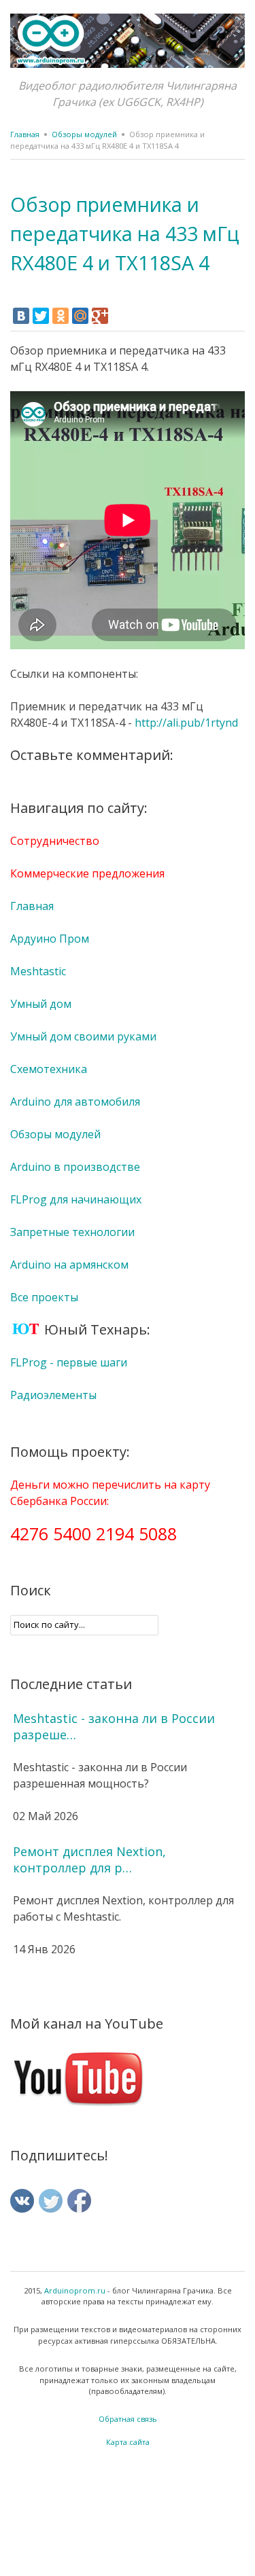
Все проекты (44, 1297)
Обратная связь (128, 2419)
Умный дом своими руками (83, 1036)
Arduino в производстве (75, 1167)
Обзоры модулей (84, 134)
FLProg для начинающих (76, 1199)
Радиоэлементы (53, 1395)
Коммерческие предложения (87, 873)
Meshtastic (38, 971)
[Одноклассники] (61, 316)
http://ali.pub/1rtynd (186, 723)
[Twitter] (41, 316)
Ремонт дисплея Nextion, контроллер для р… (89, 1860)
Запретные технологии (72, 1232)
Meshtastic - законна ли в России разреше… (114, 1726)
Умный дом (41, 1004)
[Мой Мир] (80, 316)
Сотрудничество (55, 841)
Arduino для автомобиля (75, 1102)
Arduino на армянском (69, 1265)
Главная (25, 134)
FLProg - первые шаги (69, 1362)
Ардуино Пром (50, 939)
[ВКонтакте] (21, 316)
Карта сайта (128, 2442)
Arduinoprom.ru (75, 2290)
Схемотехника (49, 1069)
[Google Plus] (100, 316)
